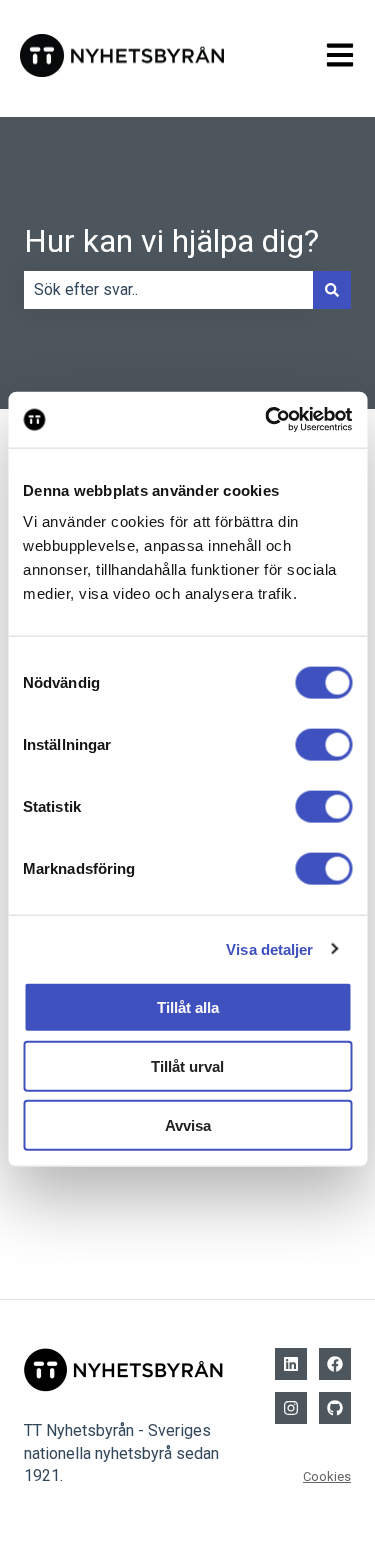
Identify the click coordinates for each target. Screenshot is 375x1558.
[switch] (323, 745)
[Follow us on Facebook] (335, 1364)
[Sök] (332, 290)
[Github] (335, 1408)
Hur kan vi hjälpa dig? (171, 241)
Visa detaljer (269, 948)
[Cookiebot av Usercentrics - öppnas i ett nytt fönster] (267, 420)
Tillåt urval (187, 1065)
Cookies (327, 1476)
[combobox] (168, 290)
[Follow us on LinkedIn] (291, 1364)
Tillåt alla (188, 1007)
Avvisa (188, 1124)
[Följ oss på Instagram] (291, 1408)
